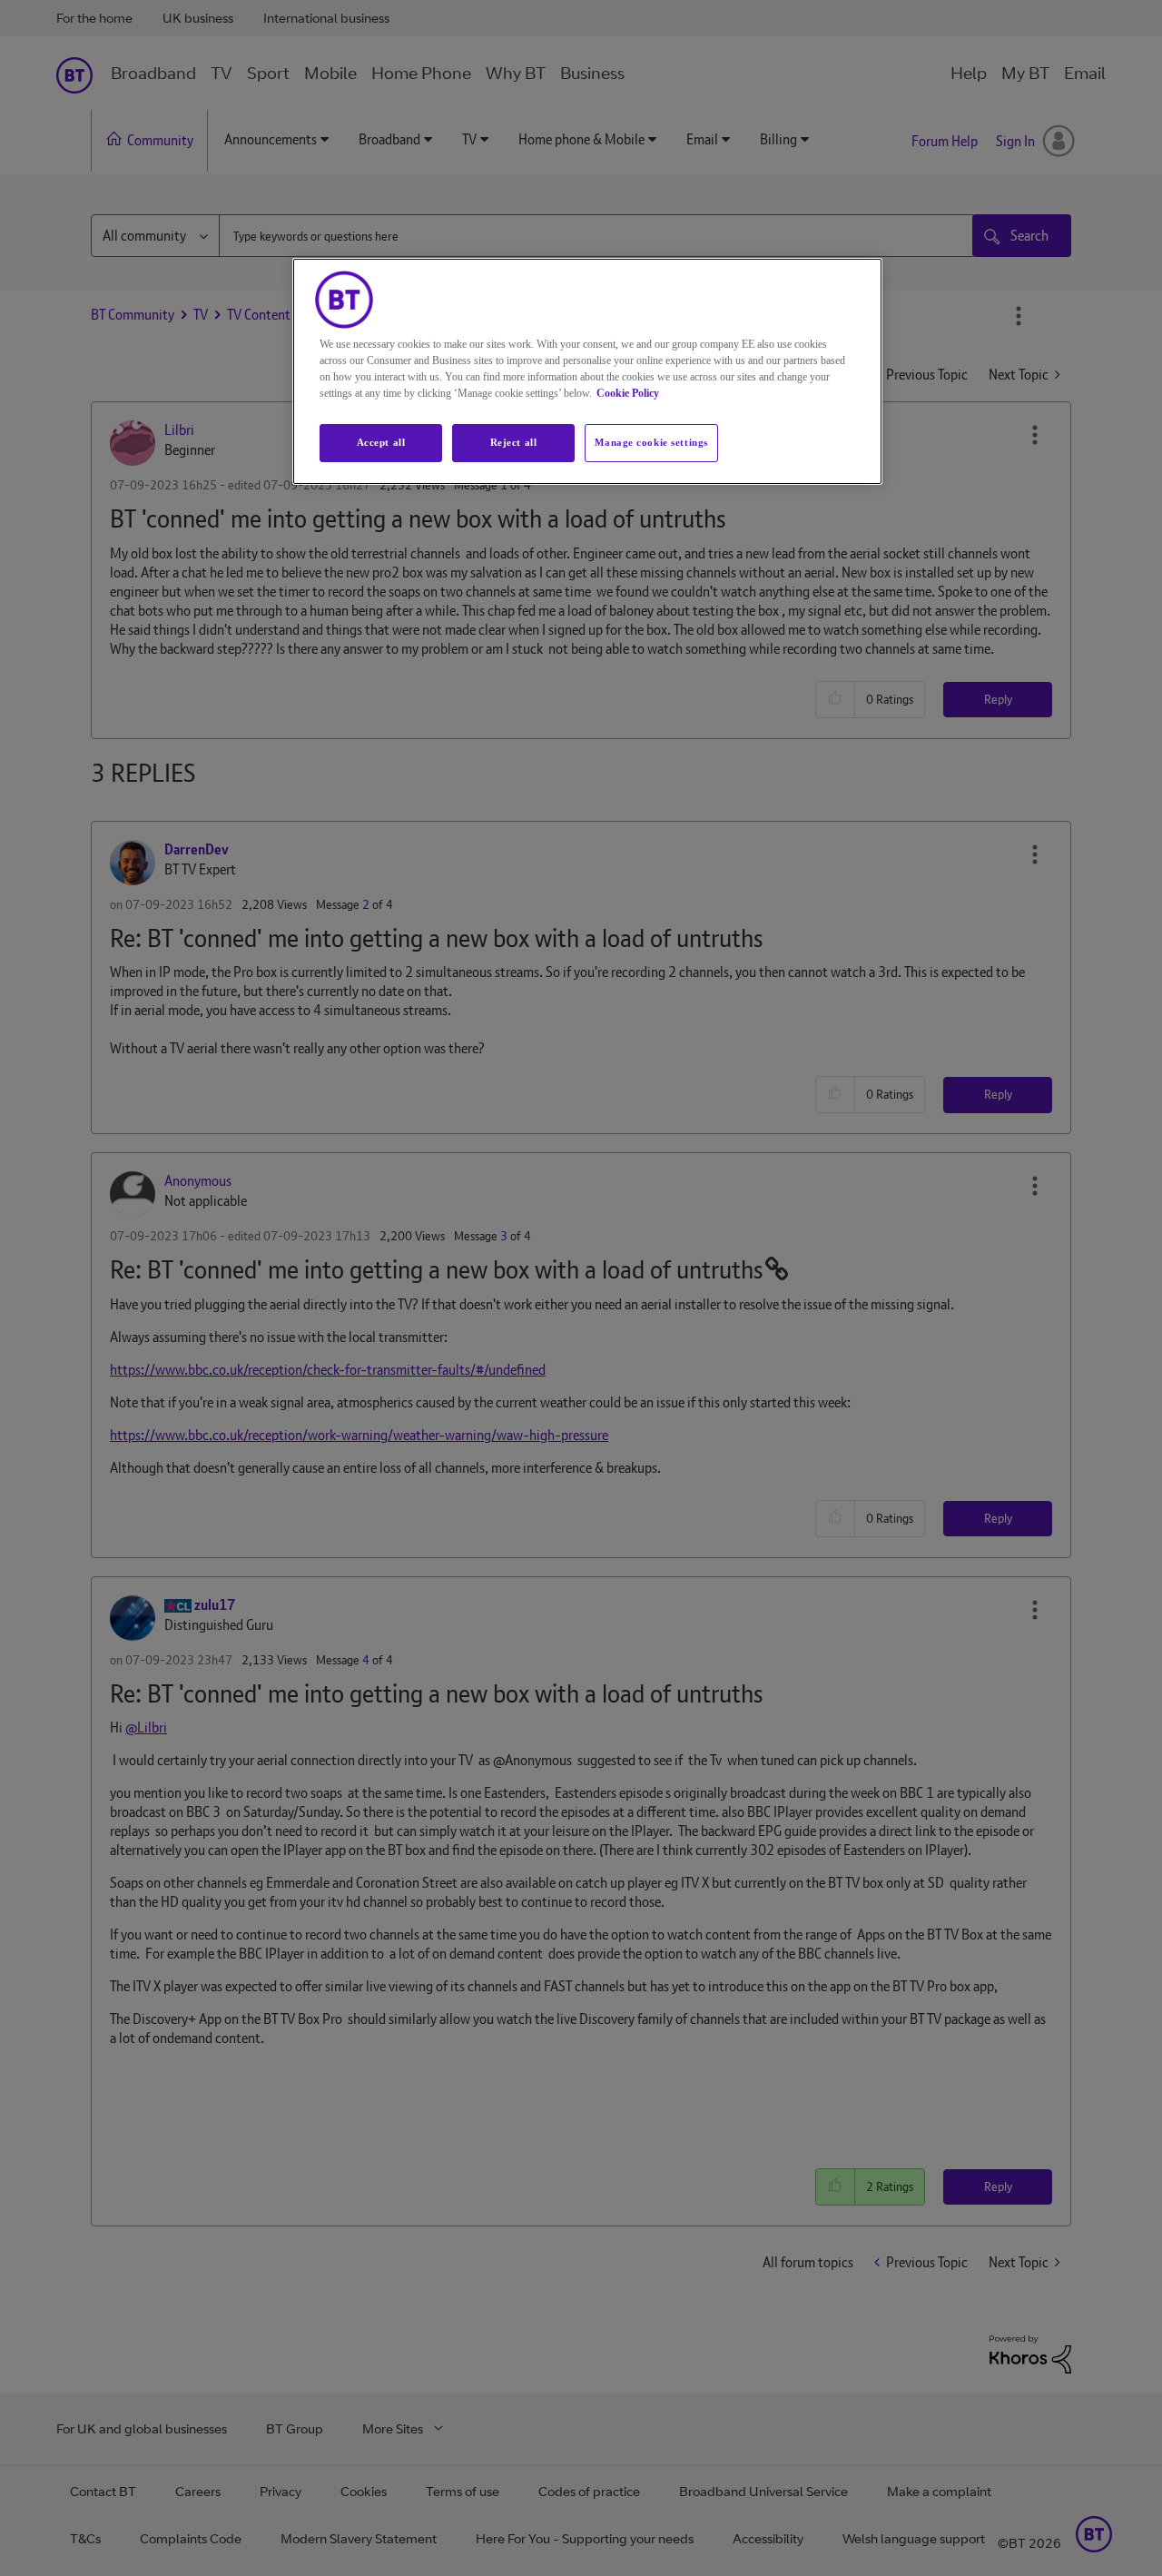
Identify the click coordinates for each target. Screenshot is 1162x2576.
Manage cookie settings (651, 442)
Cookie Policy (628, 393)
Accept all (381, 442)
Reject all (514, 442)
